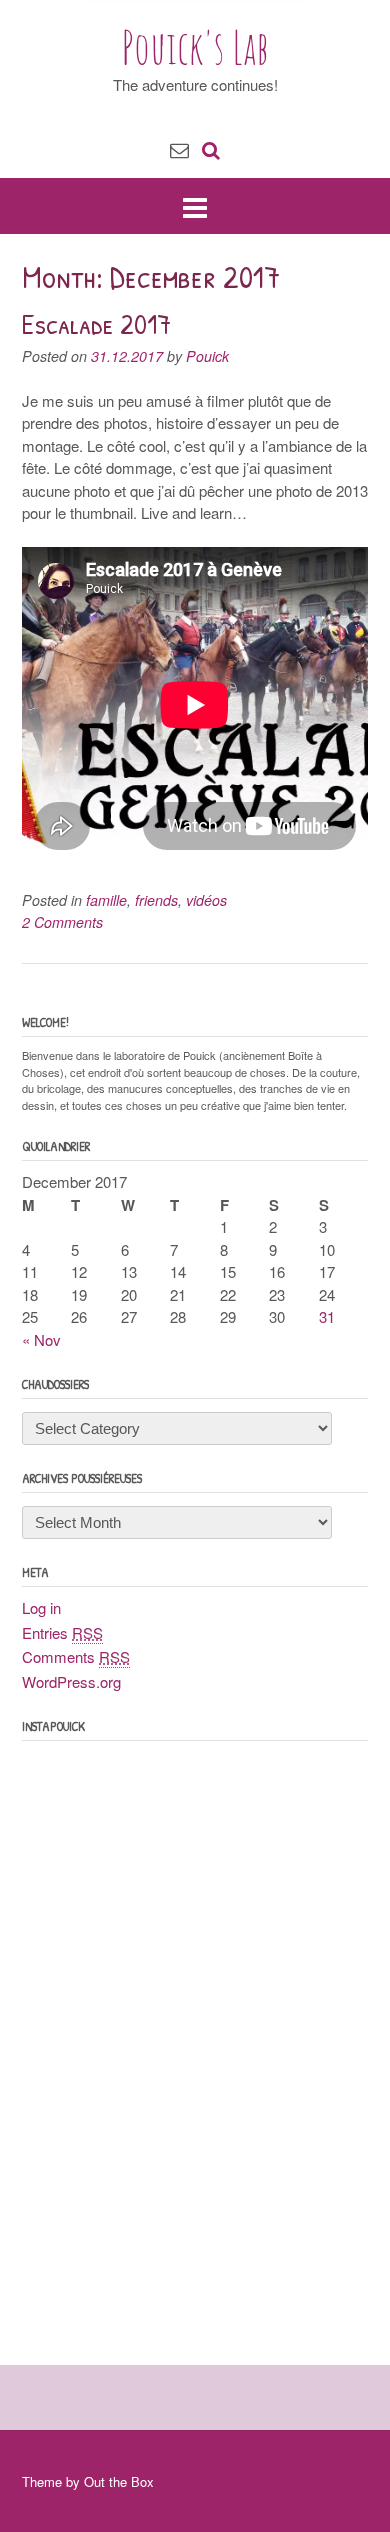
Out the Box (119, 2481)
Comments (76, 1656)
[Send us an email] (179, 148)
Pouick (207, 356)
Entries (62, 1632)
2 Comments (62, 922)
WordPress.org (71, 1681)
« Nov (41, 1339)
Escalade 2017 (96, 324)
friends (156, 900)
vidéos (206, 900)
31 (327, 1316)
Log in (41, 1607)
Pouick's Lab (195, 47)
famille (106, 900)
